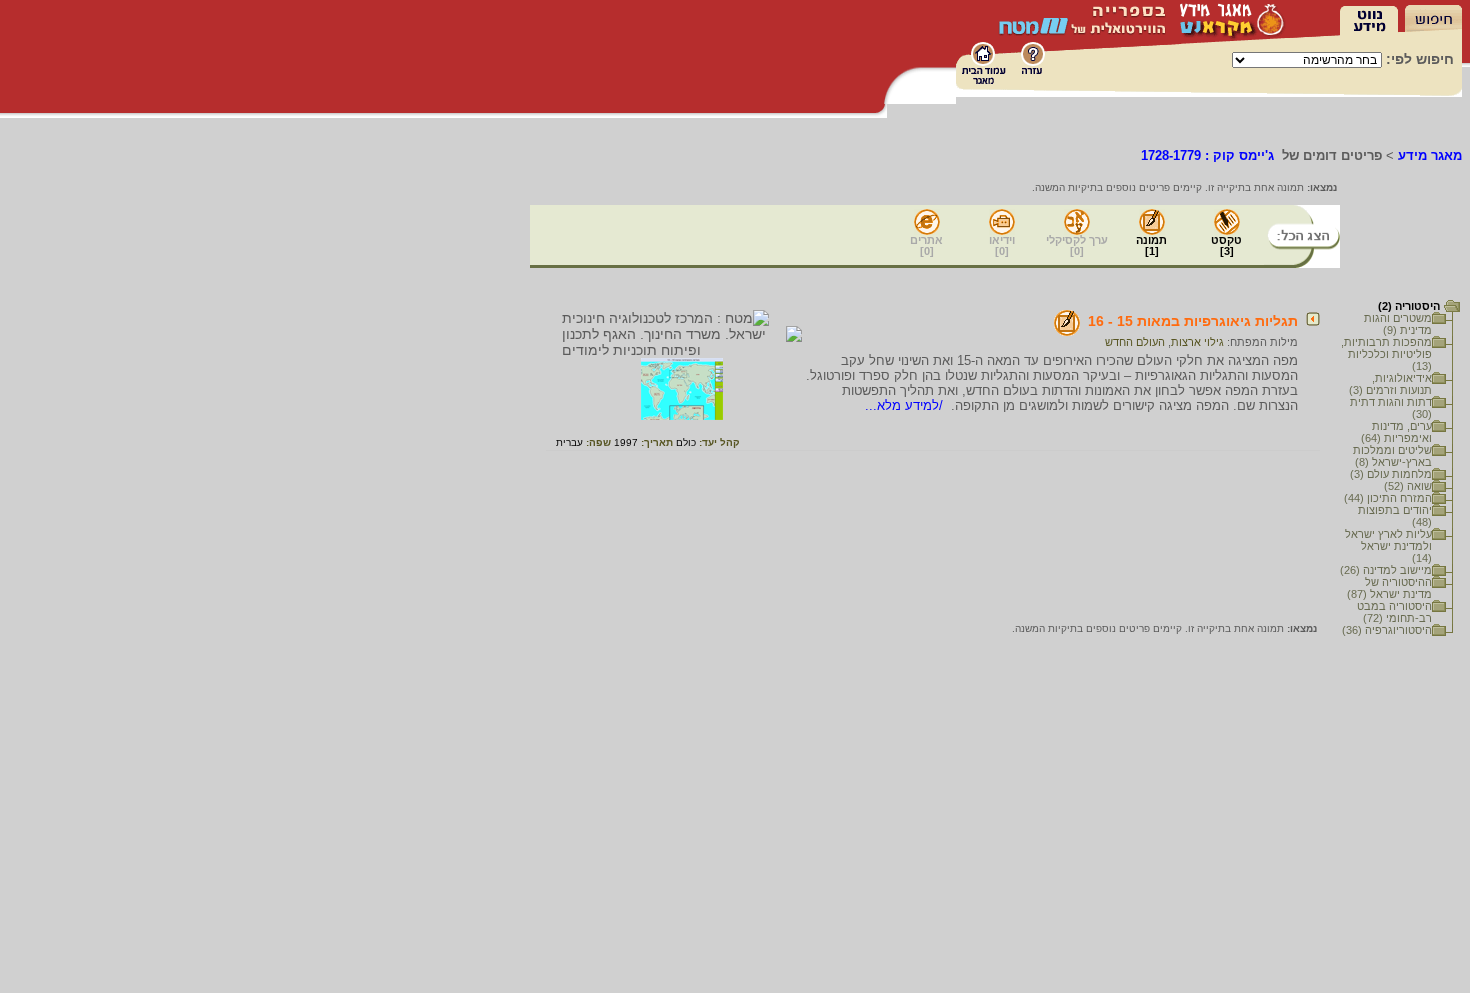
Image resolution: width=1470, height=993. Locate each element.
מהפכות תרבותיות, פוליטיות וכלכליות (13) (1386, 354)
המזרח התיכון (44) (1388, 498)
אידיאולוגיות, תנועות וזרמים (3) (1390, 384)
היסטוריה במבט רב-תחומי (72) (1394, 612)
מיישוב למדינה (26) (1386, 570)
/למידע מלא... (906, 405)
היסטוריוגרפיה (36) (1387, 630)
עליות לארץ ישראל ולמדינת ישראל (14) (1388, 546)
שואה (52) (1408, 486)
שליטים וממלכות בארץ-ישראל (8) (1392, 456)
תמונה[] (1151, 245)
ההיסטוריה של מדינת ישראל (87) (1389, 588)
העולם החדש (1135, 342)
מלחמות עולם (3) (1391, 474)
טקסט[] (1226, 245)
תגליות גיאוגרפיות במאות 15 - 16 (1193, 321)
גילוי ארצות (1197, 342)
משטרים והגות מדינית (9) (1398, 324)
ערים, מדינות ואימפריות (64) (1396, 432)
